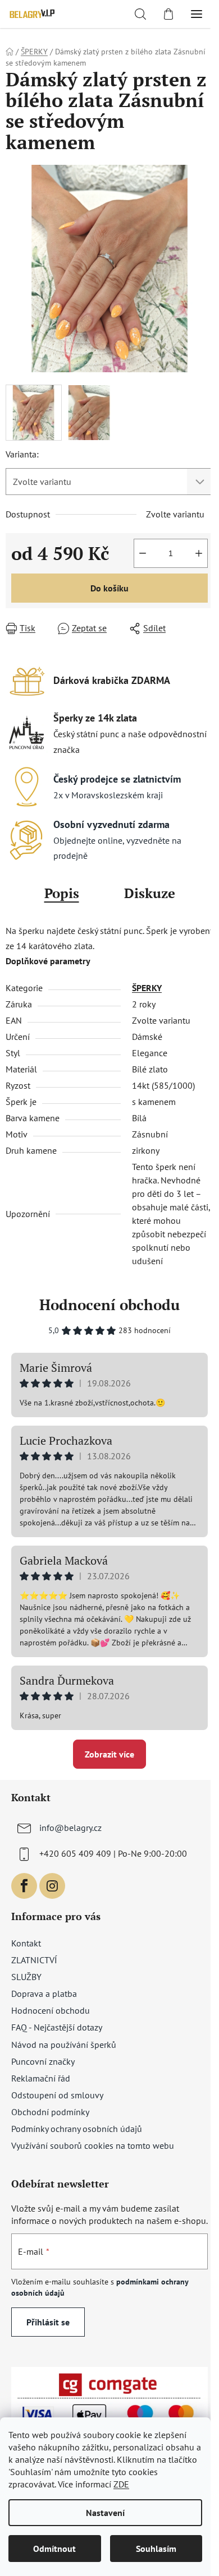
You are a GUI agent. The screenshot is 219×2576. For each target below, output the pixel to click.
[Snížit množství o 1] (143, 553)
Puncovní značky (43, 2061)
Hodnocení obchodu (109, 1305)
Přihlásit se (48, 2322)
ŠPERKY (147, 988)
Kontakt (26, 1943)
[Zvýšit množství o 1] (199, 553)
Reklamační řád (41, 2078)
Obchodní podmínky (50, 2112)
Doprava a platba (44, 1994)
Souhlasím (156, 2549)
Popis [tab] (62, 893)
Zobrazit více (109, 1754)
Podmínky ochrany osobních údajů (77, 2129)
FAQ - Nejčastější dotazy (57, 2027)
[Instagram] (52, 1886)
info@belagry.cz (70, 1828)
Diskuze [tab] (150, 893)
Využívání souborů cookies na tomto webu (93, 2145)
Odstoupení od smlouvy (57, 2095)
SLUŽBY (26, 1977)
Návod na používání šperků (64, 2045)
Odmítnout (54, 2549)
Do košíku (109, 588)
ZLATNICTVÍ (34, 1960)
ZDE (121, 2484)
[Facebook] (24, 1886)
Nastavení (105, 2513)
